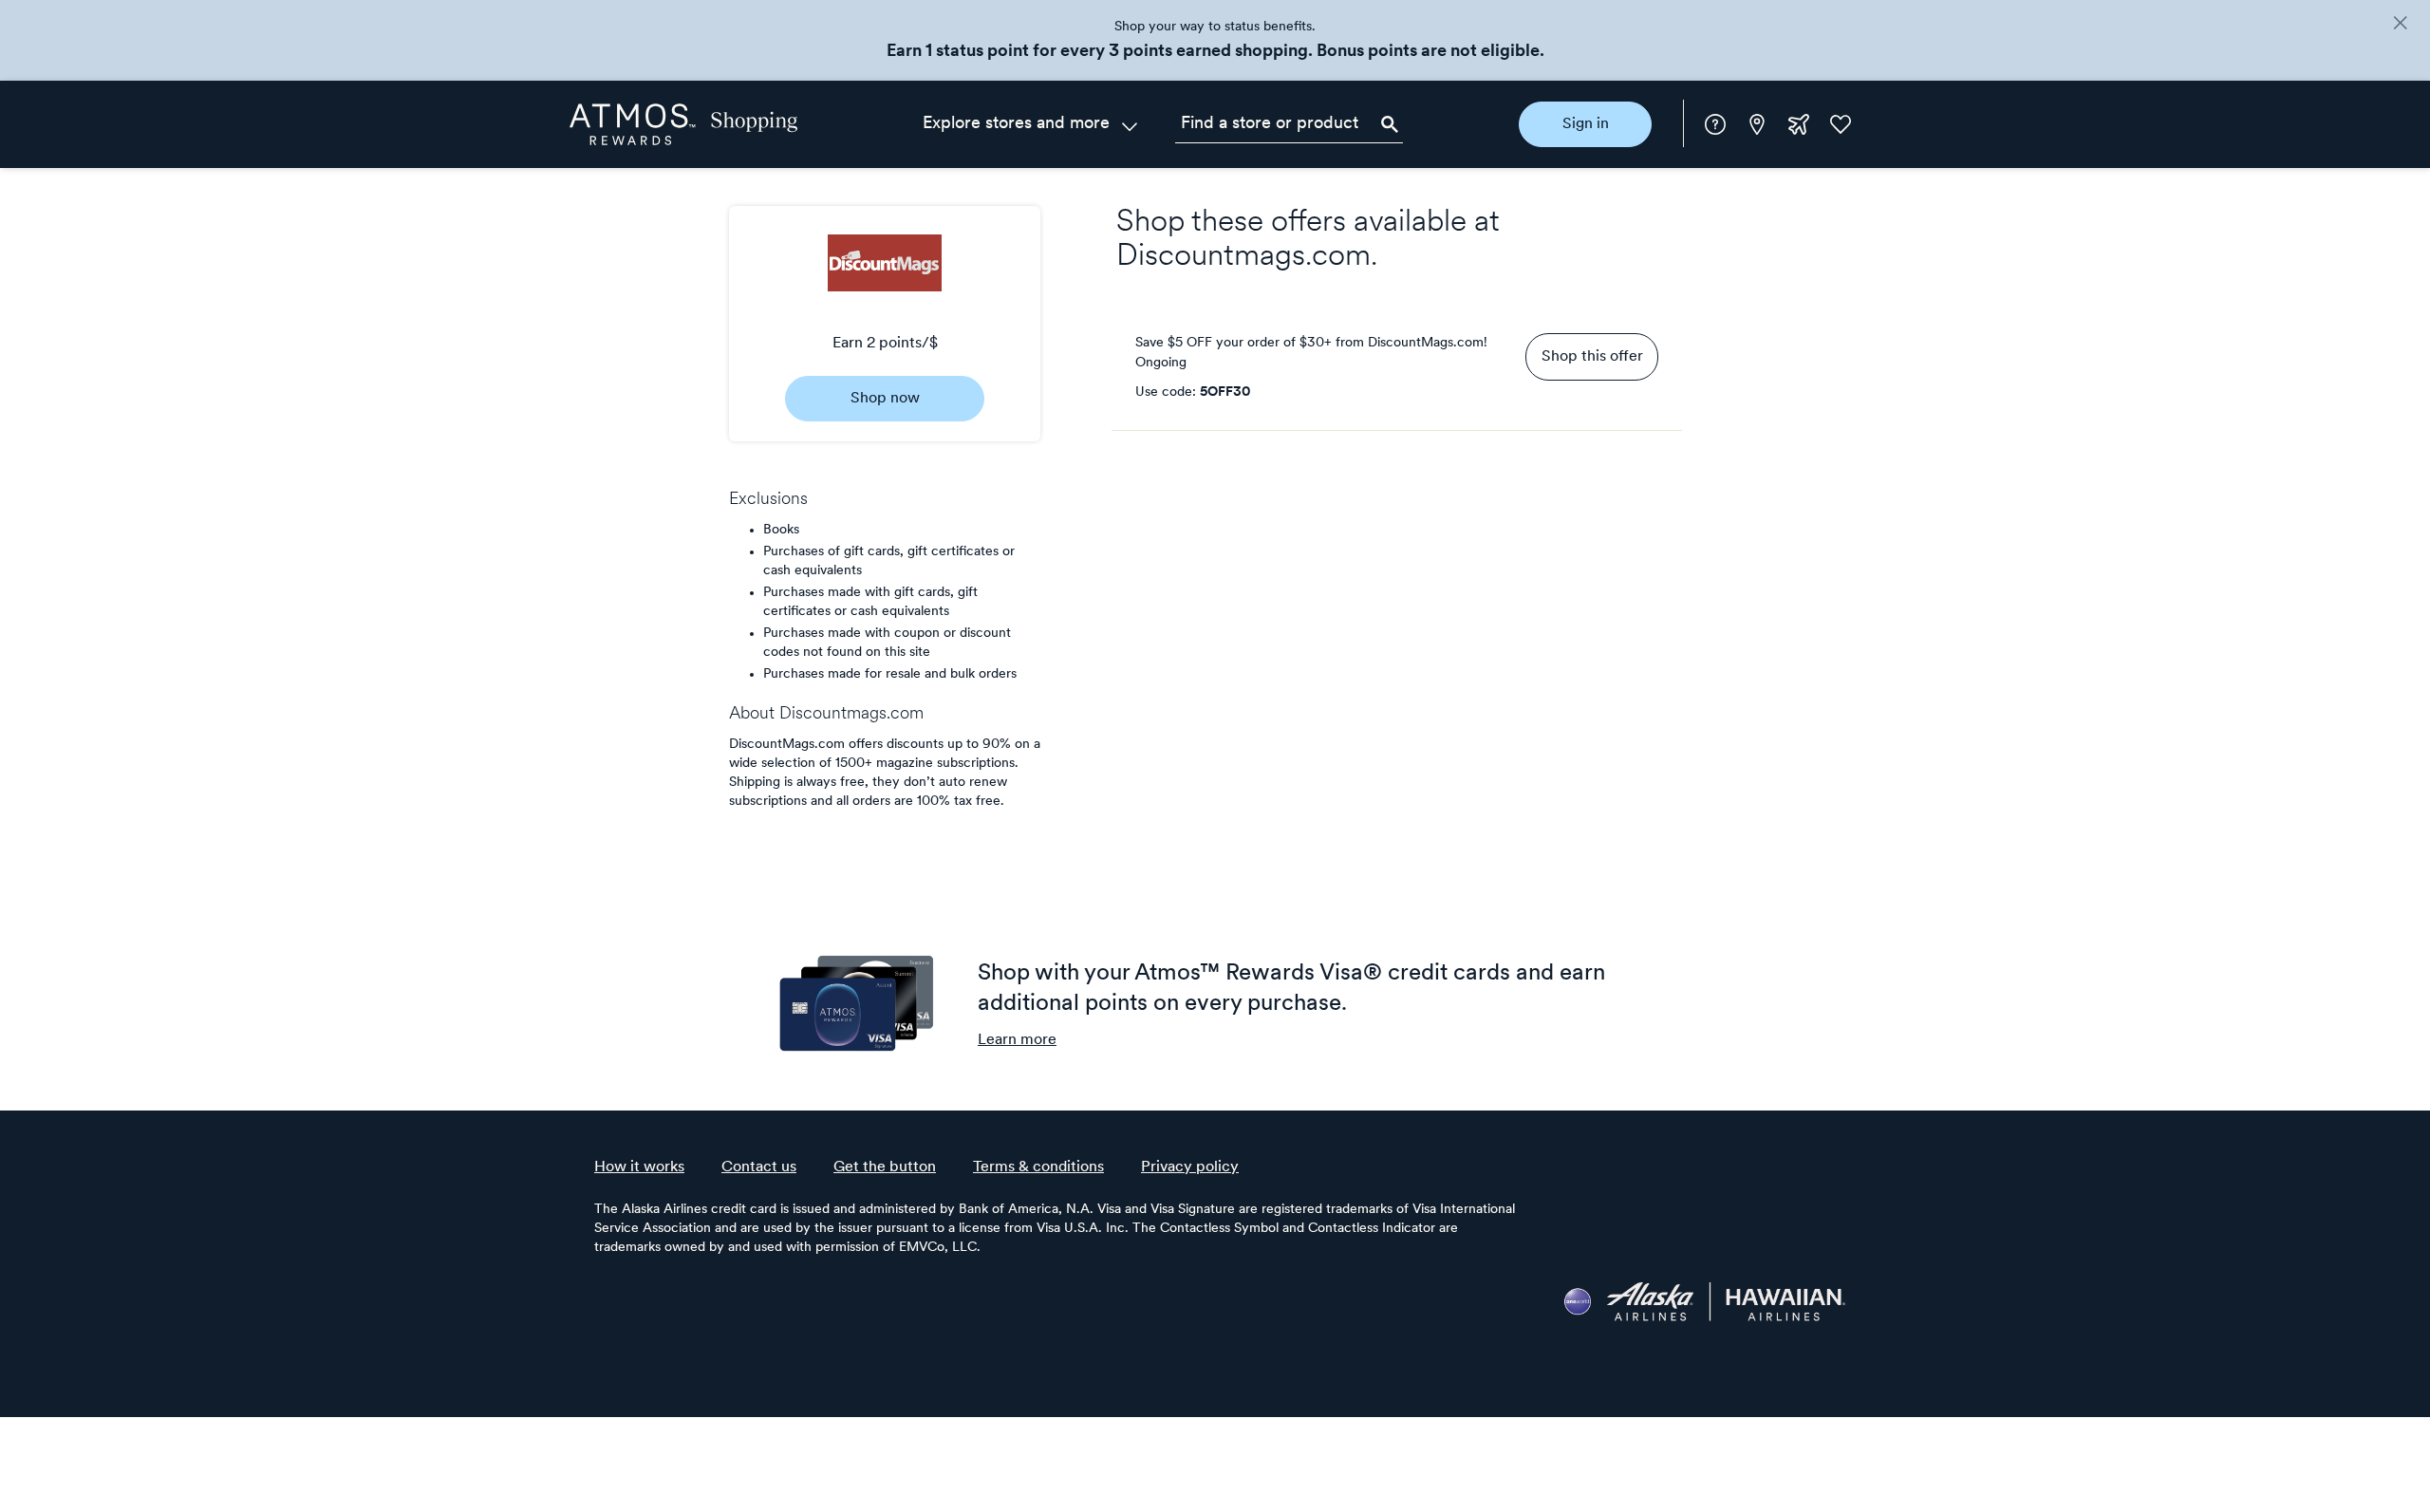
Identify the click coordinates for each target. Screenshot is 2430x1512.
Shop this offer (1592, 357)
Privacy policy (1190, 1167)
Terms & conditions (1038, 1167)
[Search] (1390, 124)
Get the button (885, 1167)
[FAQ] (1715, 124)
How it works (639, 1167)
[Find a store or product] (1289, 124)
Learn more (1017, 1040)
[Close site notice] (2400, 25)
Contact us (759, 1167)
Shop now (885, 399)
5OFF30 (1225, 392)
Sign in (1586, 124)
